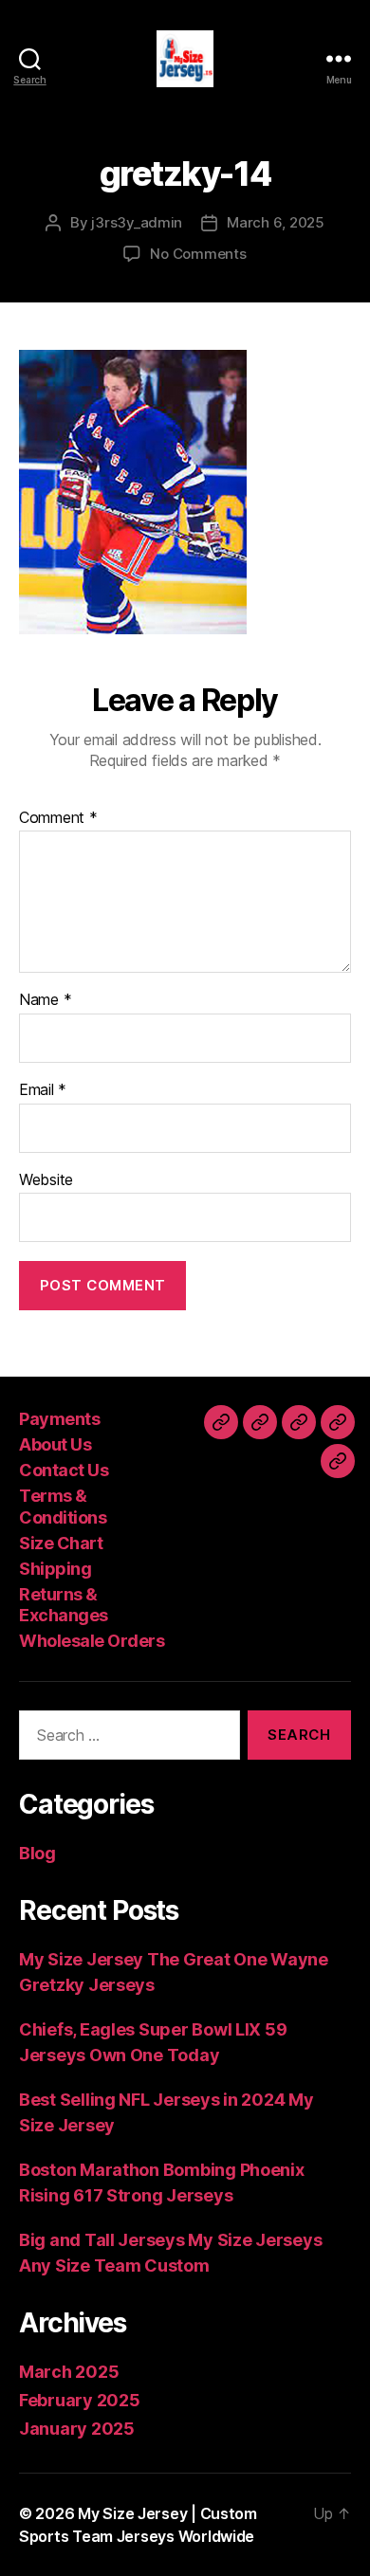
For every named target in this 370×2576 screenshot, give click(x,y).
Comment (58, 818)
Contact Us (64, 1470)
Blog (37, 1853)
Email (43, 1090)
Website (46, 1180)
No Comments (198, 254)
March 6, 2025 (276, 222)
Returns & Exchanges (64, 1605)
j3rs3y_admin (137, 222)
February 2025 (80, 2400)
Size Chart (61, 1543)
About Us (55, 1444)
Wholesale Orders (92, 1641)
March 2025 (69, 2372)
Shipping (55, 1569)
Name (45, 1000)
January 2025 (77, 2429)
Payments (59, 1419)
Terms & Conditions (63, 1507)
